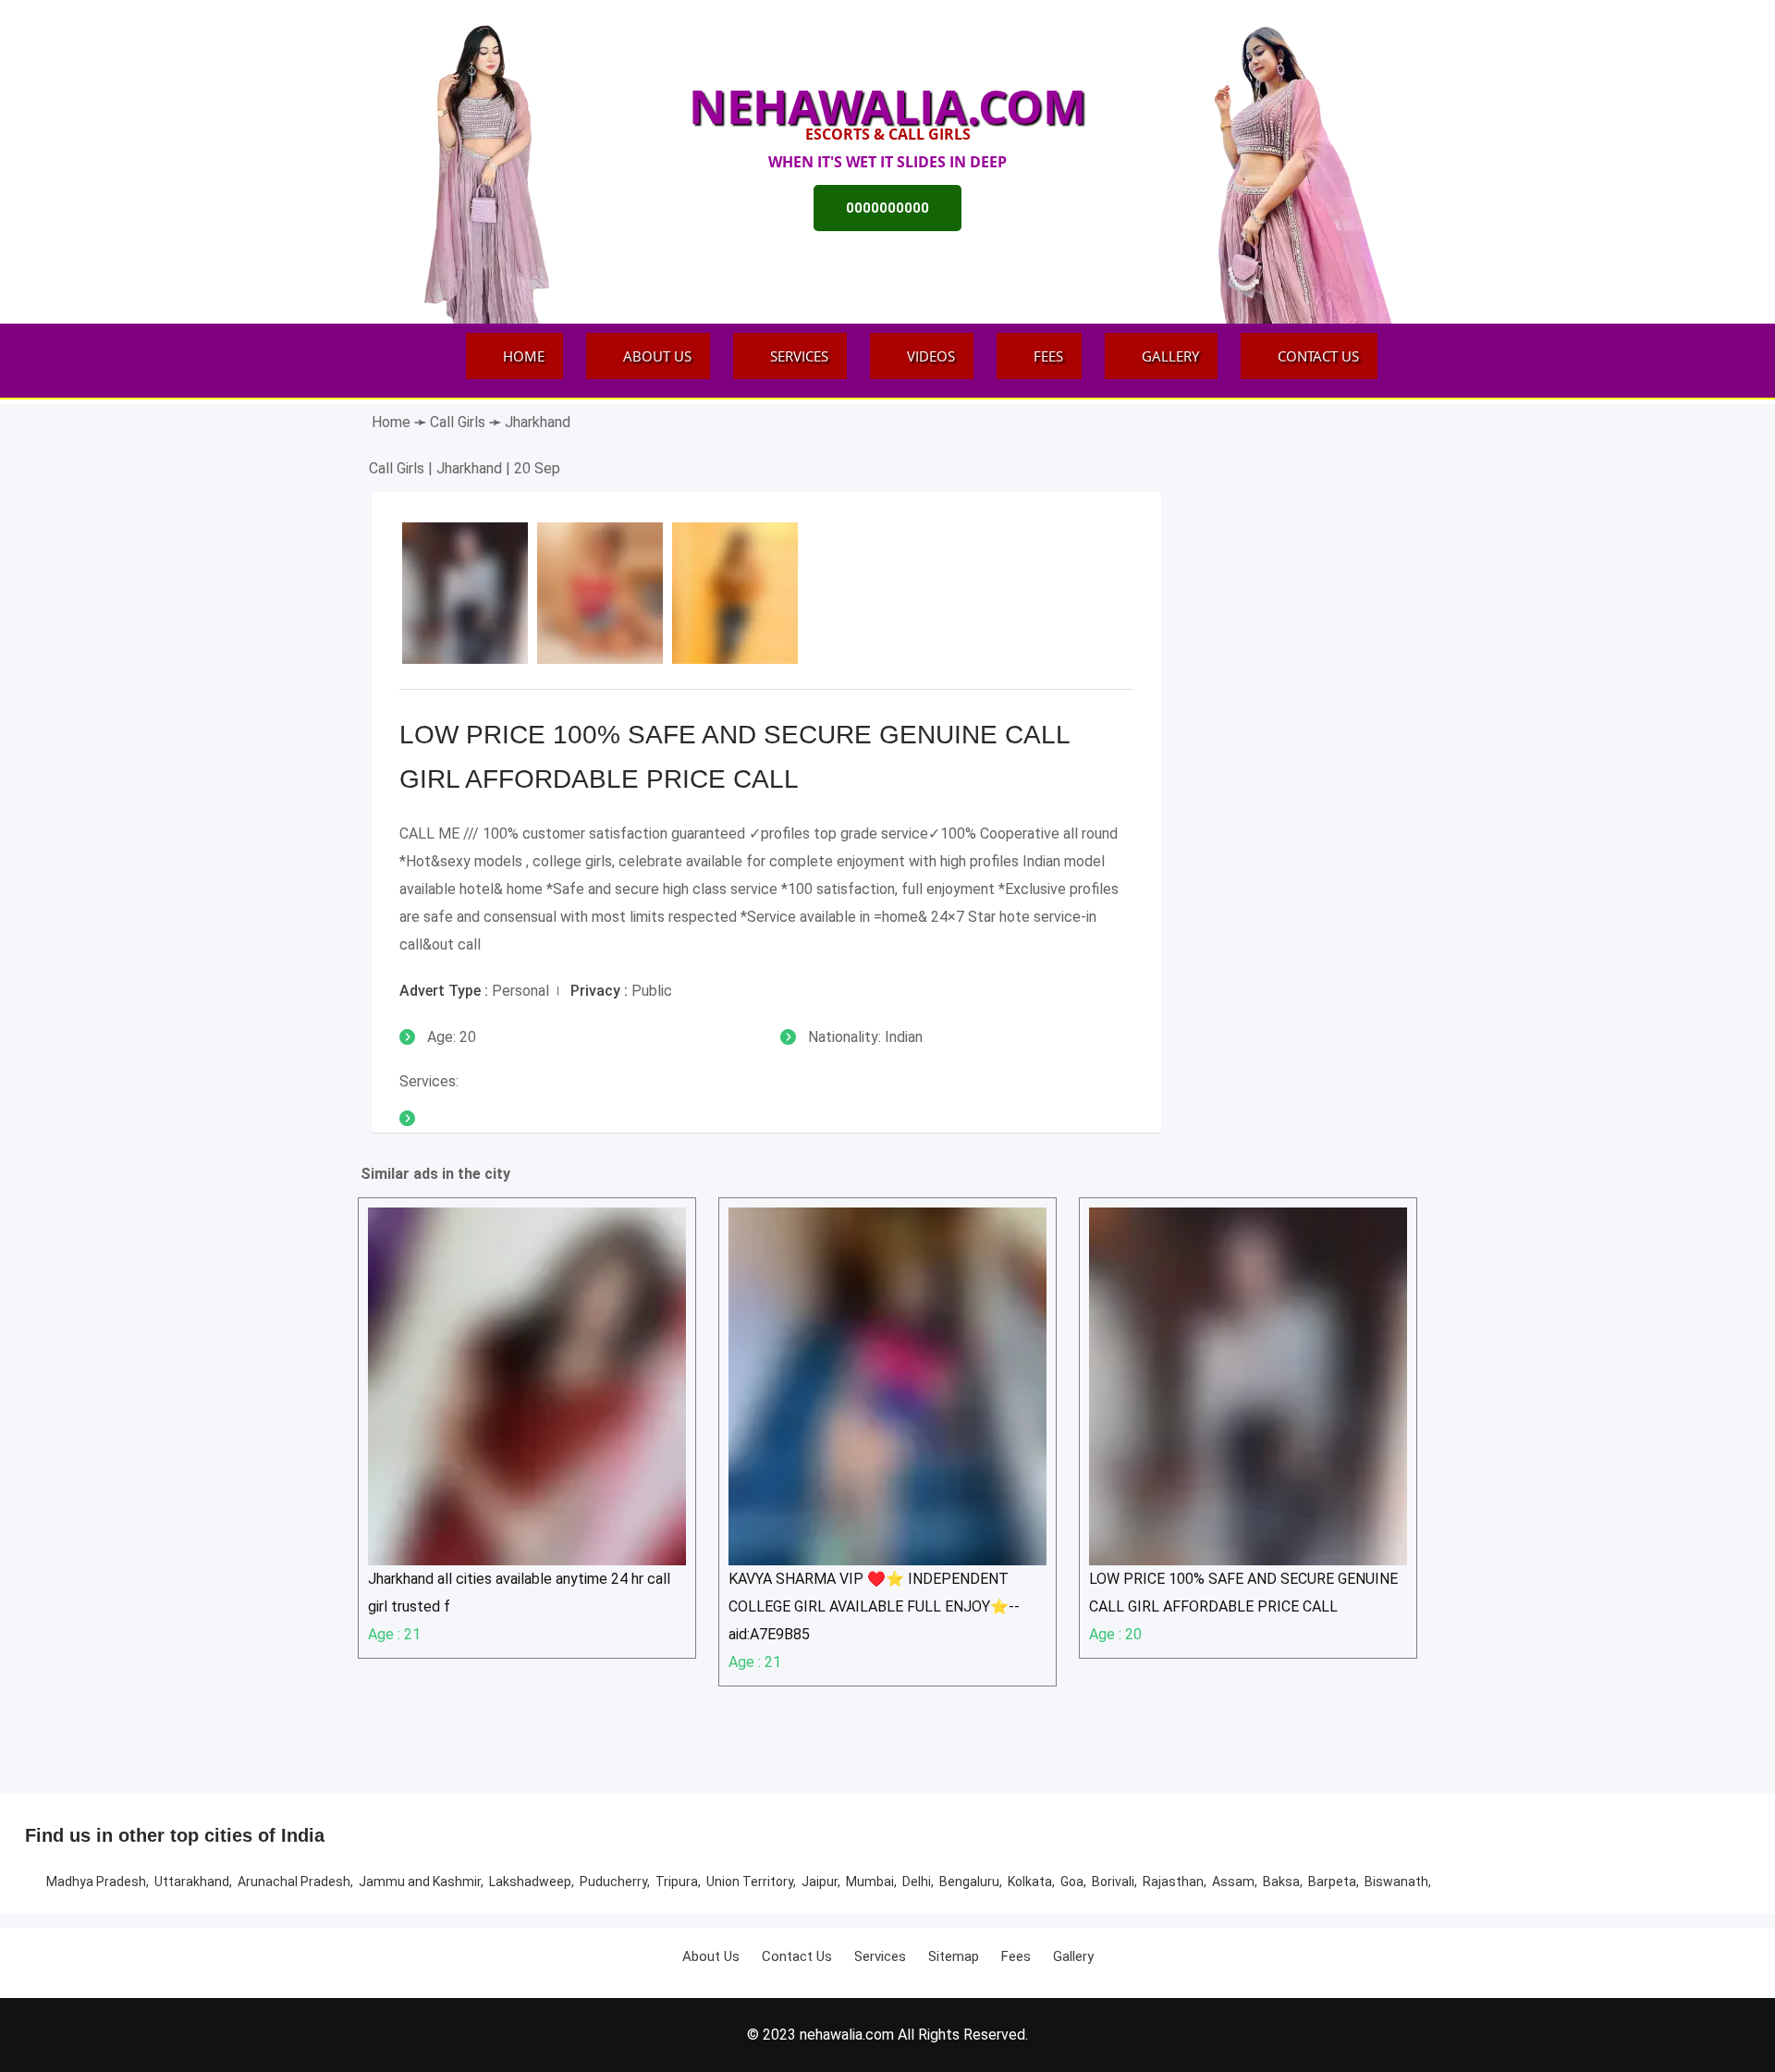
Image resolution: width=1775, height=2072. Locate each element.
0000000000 (887, 208)
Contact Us (1318, 356)
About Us (657, 356)
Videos (931, 356)
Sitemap (954, 1956)
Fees (1048, 356)
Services (799, 356)
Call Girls (459, 422)
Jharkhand (538, 422)
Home (524, 356)
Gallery (1170, 356)
